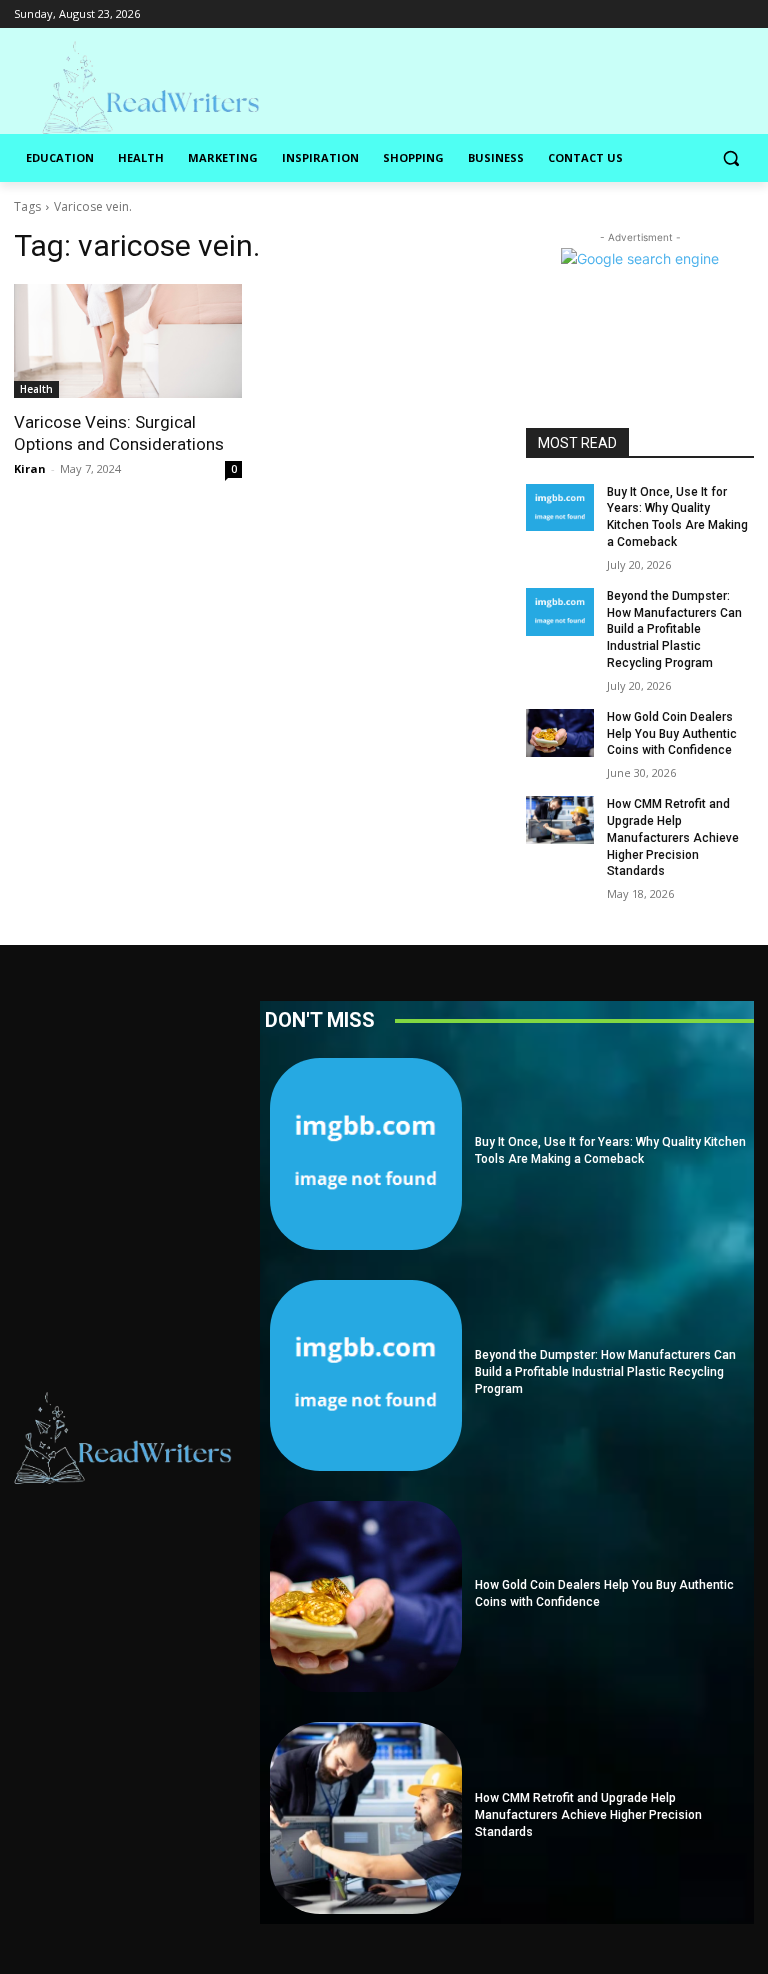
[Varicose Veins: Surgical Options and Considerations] (128, 341)
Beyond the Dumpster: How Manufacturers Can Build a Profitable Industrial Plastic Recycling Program (674, 629)
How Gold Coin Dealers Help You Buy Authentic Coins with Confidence (672, 734)
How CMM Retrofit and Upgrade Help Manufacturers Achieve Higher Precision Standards (673, 837)
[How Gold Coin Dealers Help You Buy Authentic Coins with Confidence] (560, 733)
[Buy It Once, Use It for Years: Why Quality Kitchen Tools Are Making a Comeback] (560, 508)
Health (36, 389)
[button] (730, 158)
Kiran (30, 468)
